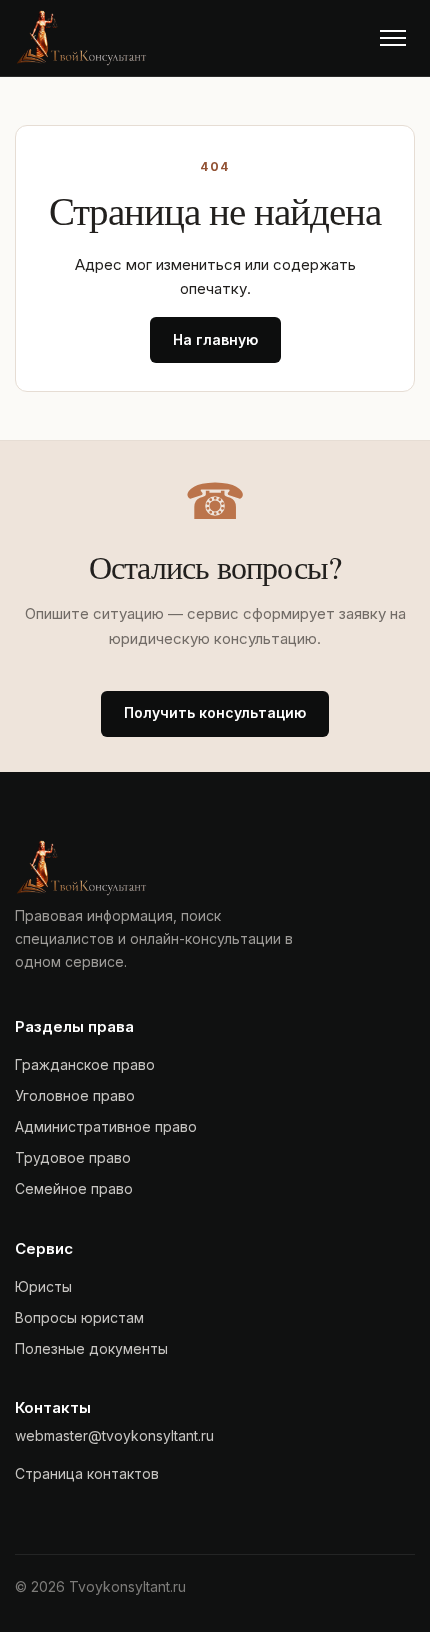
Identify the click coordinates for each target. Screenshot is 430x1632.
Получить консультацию (215, 712)
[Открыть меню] (393, 38)
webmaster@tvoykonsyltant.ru (114, 1435)
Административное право (106, 1126)
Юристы (43, 1286)
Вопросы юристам (79, 1317)
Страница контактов (87, 1473)
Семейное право (74, 1188)
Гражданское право (85, 1064)
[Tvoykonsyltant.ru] (81, 38)
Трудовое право (73, 1157)
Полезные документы (91, 1348)
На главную (215, 339)
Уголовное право (75, 1095)
